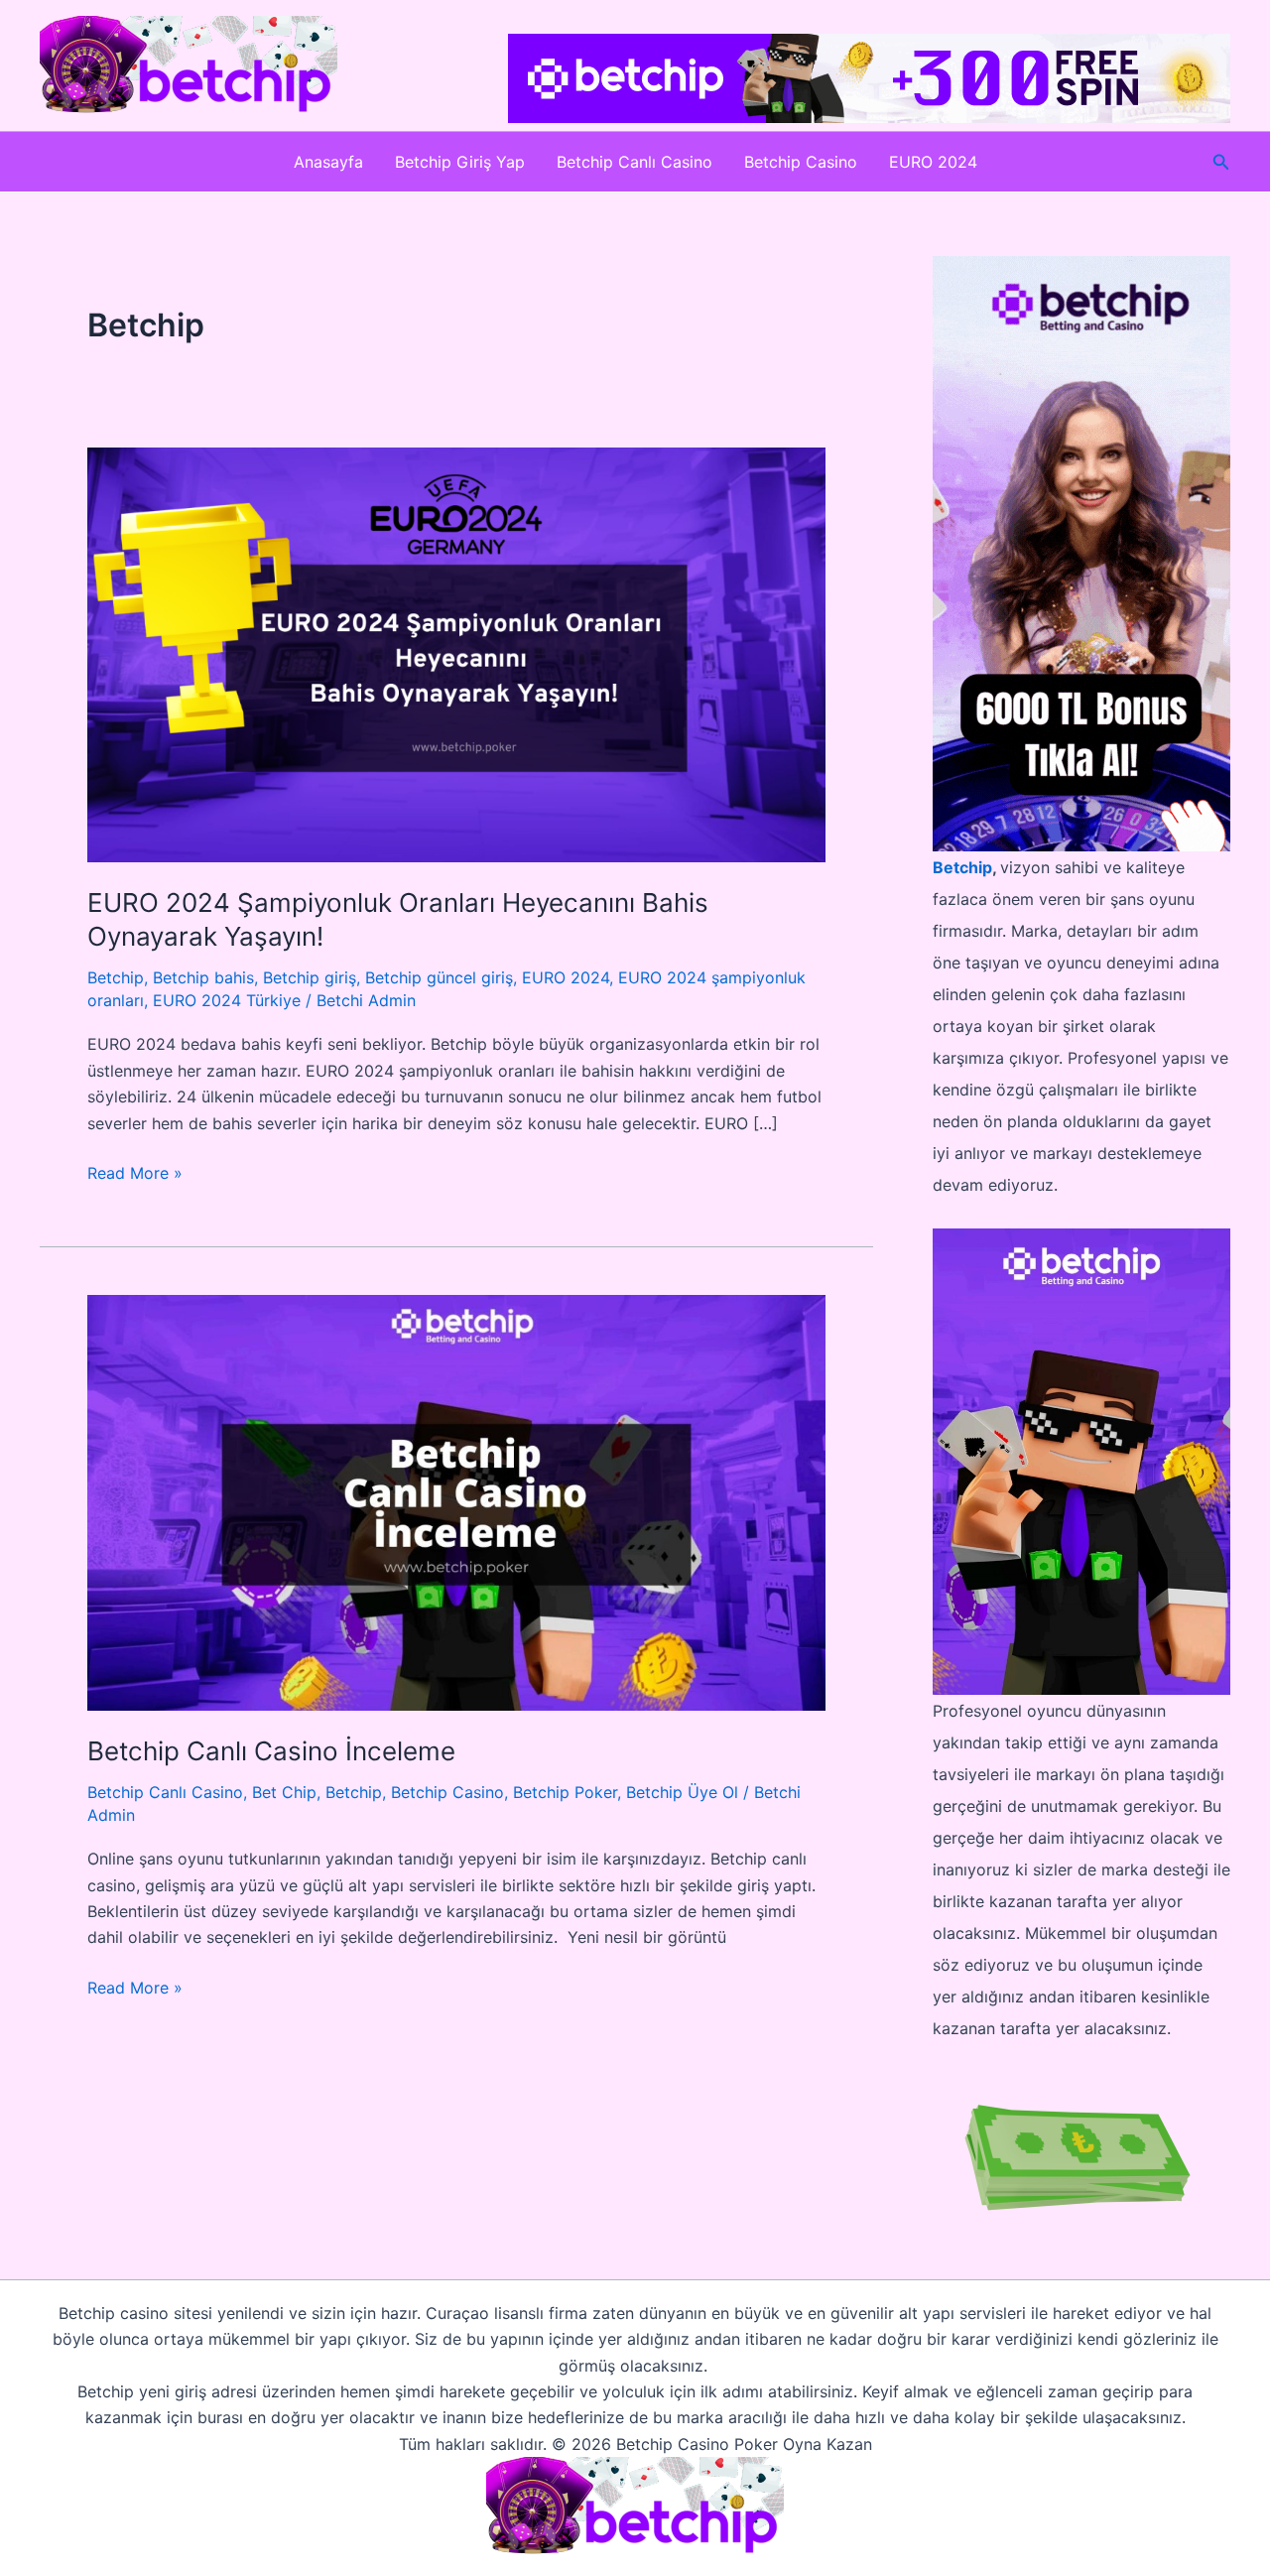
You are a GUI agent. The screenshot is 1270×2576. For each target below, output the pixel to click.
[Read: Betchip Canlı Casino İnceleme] (456, 1501)
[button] (1221, 162)
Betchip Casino (801, 162)
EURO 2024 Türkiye (227, 1000)
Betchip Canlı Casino (635, 162)
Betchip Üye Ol (682, 1792)
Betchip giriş (310, 977)
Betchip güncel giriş (439, 977)
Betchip (116, 977)
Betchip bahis (203, 977)
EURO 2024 (933, 162)
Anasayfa (328, 162)
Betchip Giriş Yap (460, 162)
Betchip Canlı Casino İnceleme (271, 1751)
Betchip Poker (565, 1792)
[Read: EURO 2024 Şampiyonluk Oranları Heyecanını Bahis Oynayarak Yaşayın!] (456, 653)
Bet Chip (284, 1792)
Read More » (135, 1174)
